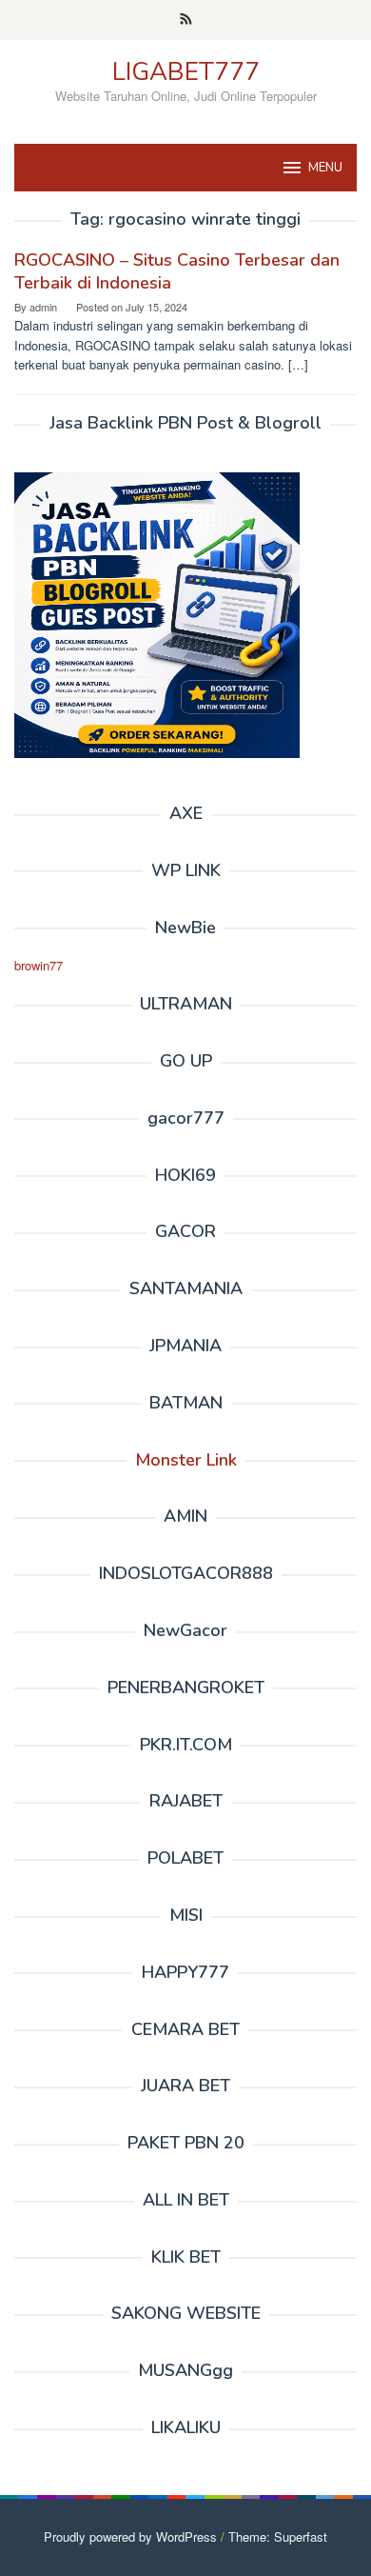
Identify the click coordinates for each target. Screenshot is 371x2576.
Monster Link (186, 1460)
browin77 (39, 965)
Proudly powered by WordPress (130, 2536)
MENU (325, 168)
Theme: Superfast (278, 2536)
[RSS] (186, 20)
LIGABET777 (186, 72)
